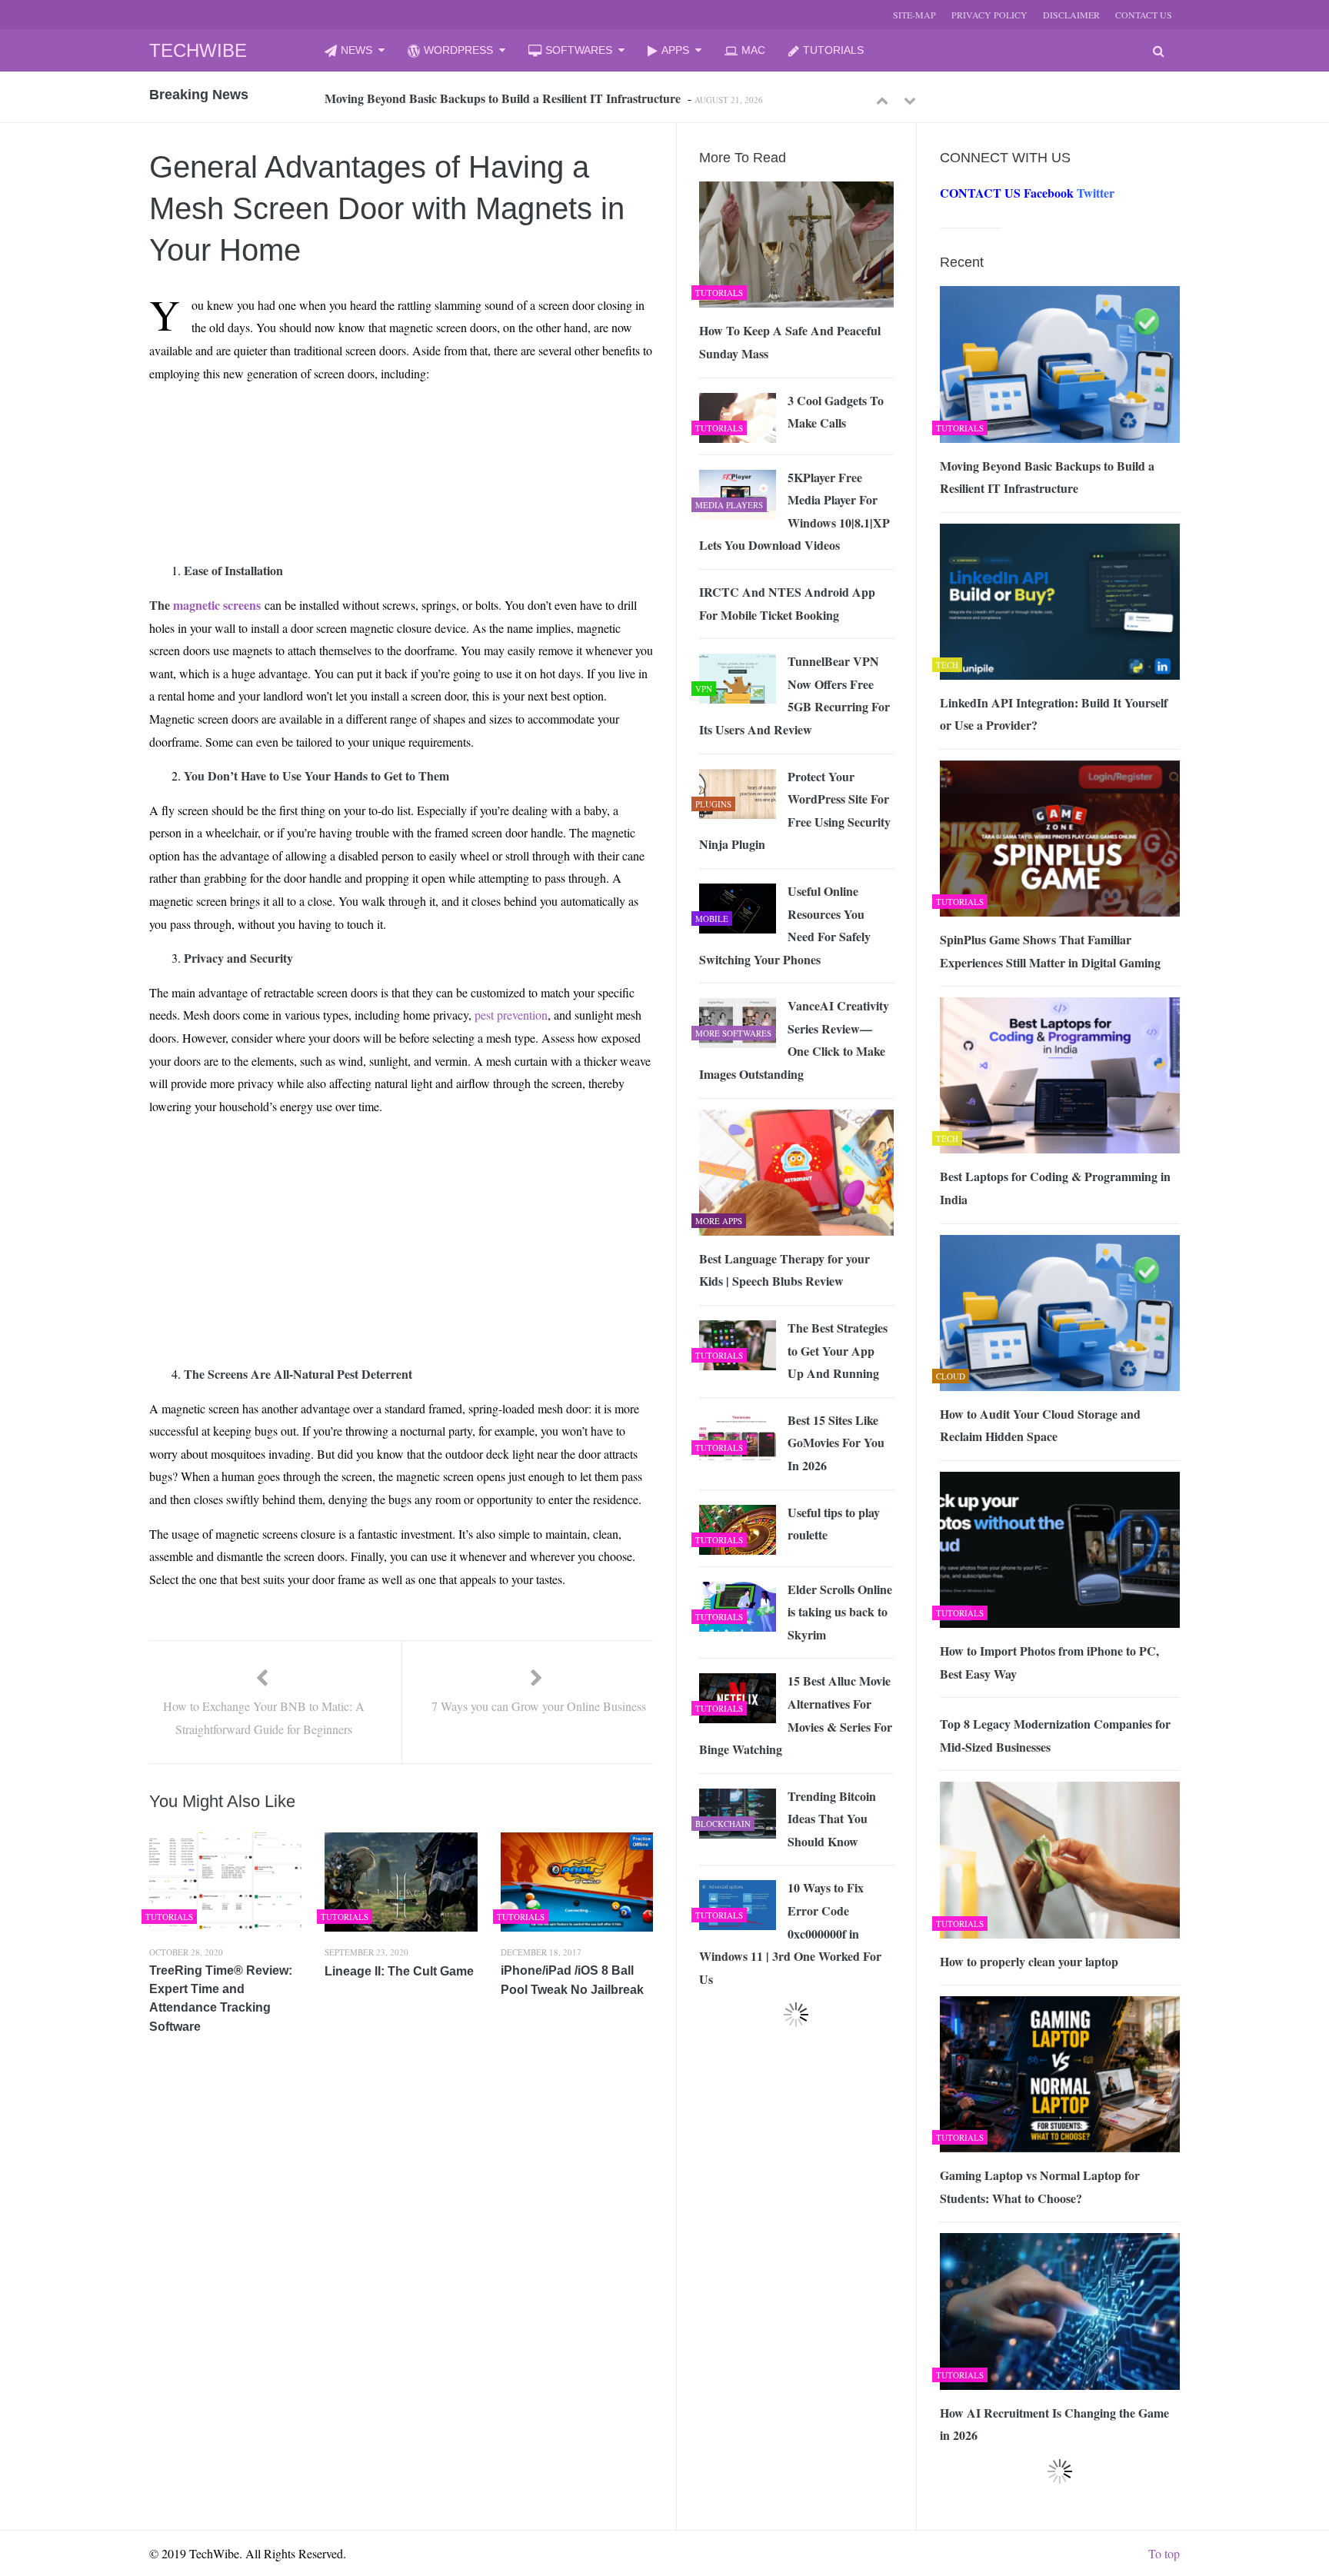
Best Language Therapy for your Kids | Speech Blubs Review (784, 1270)
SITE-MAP (914, 15)
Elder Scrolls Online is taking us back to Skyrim (840, 1612)
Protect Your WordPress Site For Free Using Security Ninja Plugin (795, 810)
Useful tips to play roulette (834, 1524)
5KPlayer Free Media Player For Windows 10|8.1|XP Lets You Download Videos (794, 511)
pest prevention (511, 1015)
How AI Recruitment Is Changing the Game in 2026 (1054, 2424)
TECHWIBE (198, 50)
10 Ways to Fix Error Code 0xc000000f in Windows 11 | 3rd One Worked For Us (790, 1933)
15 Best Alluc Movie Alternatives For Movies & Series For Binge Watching (796, 1715)
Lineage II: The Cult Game (399, 1971)
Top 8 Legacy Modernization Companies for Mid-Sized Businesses (1055, 1735)
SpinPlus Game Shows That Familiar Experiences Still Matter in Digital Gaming (1050, 951)
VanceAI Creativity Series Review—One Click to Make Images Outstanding (794, 1040)
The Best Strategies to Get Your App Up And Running (838, 1350)
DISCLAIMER (1071, 15)
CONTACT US (1144, 15)
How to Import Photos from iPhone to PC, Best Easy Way (1049, 1662)
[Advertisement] (373, 431)
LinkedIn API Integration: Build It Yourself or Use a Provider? (1054, 714)
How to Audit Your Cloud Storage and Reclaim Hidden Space (1040, 1425)
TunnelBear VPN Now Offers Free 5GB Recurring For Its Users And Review (794, 695)
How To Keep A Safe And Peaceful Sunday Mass (790, 342)
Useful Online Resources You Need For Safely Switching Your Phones (785, 925)
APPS (675, 50)
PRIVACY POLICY (989, 15)
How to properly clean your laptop (1029, 1961)
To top (1164, 2553)
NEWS (356, 50)
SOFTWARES (579, 50)
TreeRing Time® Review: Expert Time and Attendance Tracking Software (221, 1999)
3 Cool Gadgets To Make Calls (836, 412)
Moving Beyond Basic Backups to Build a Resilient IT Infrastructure (503, 98)
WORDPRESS (458, 50)
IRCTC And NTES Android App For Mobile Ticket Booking (787, 603)
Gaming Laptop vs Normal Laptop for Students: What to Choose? (1040, 2187)
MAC (753, 50)
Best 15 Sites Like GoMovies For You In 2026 (836, 1443)
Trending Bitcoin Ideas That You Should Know (832, 1819)
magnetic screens (217, 605)
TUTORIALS (833, 50)
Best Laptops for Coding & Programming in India (1055, 1188)
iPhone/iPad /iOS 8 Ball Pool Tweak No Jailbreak (572, 1980)
